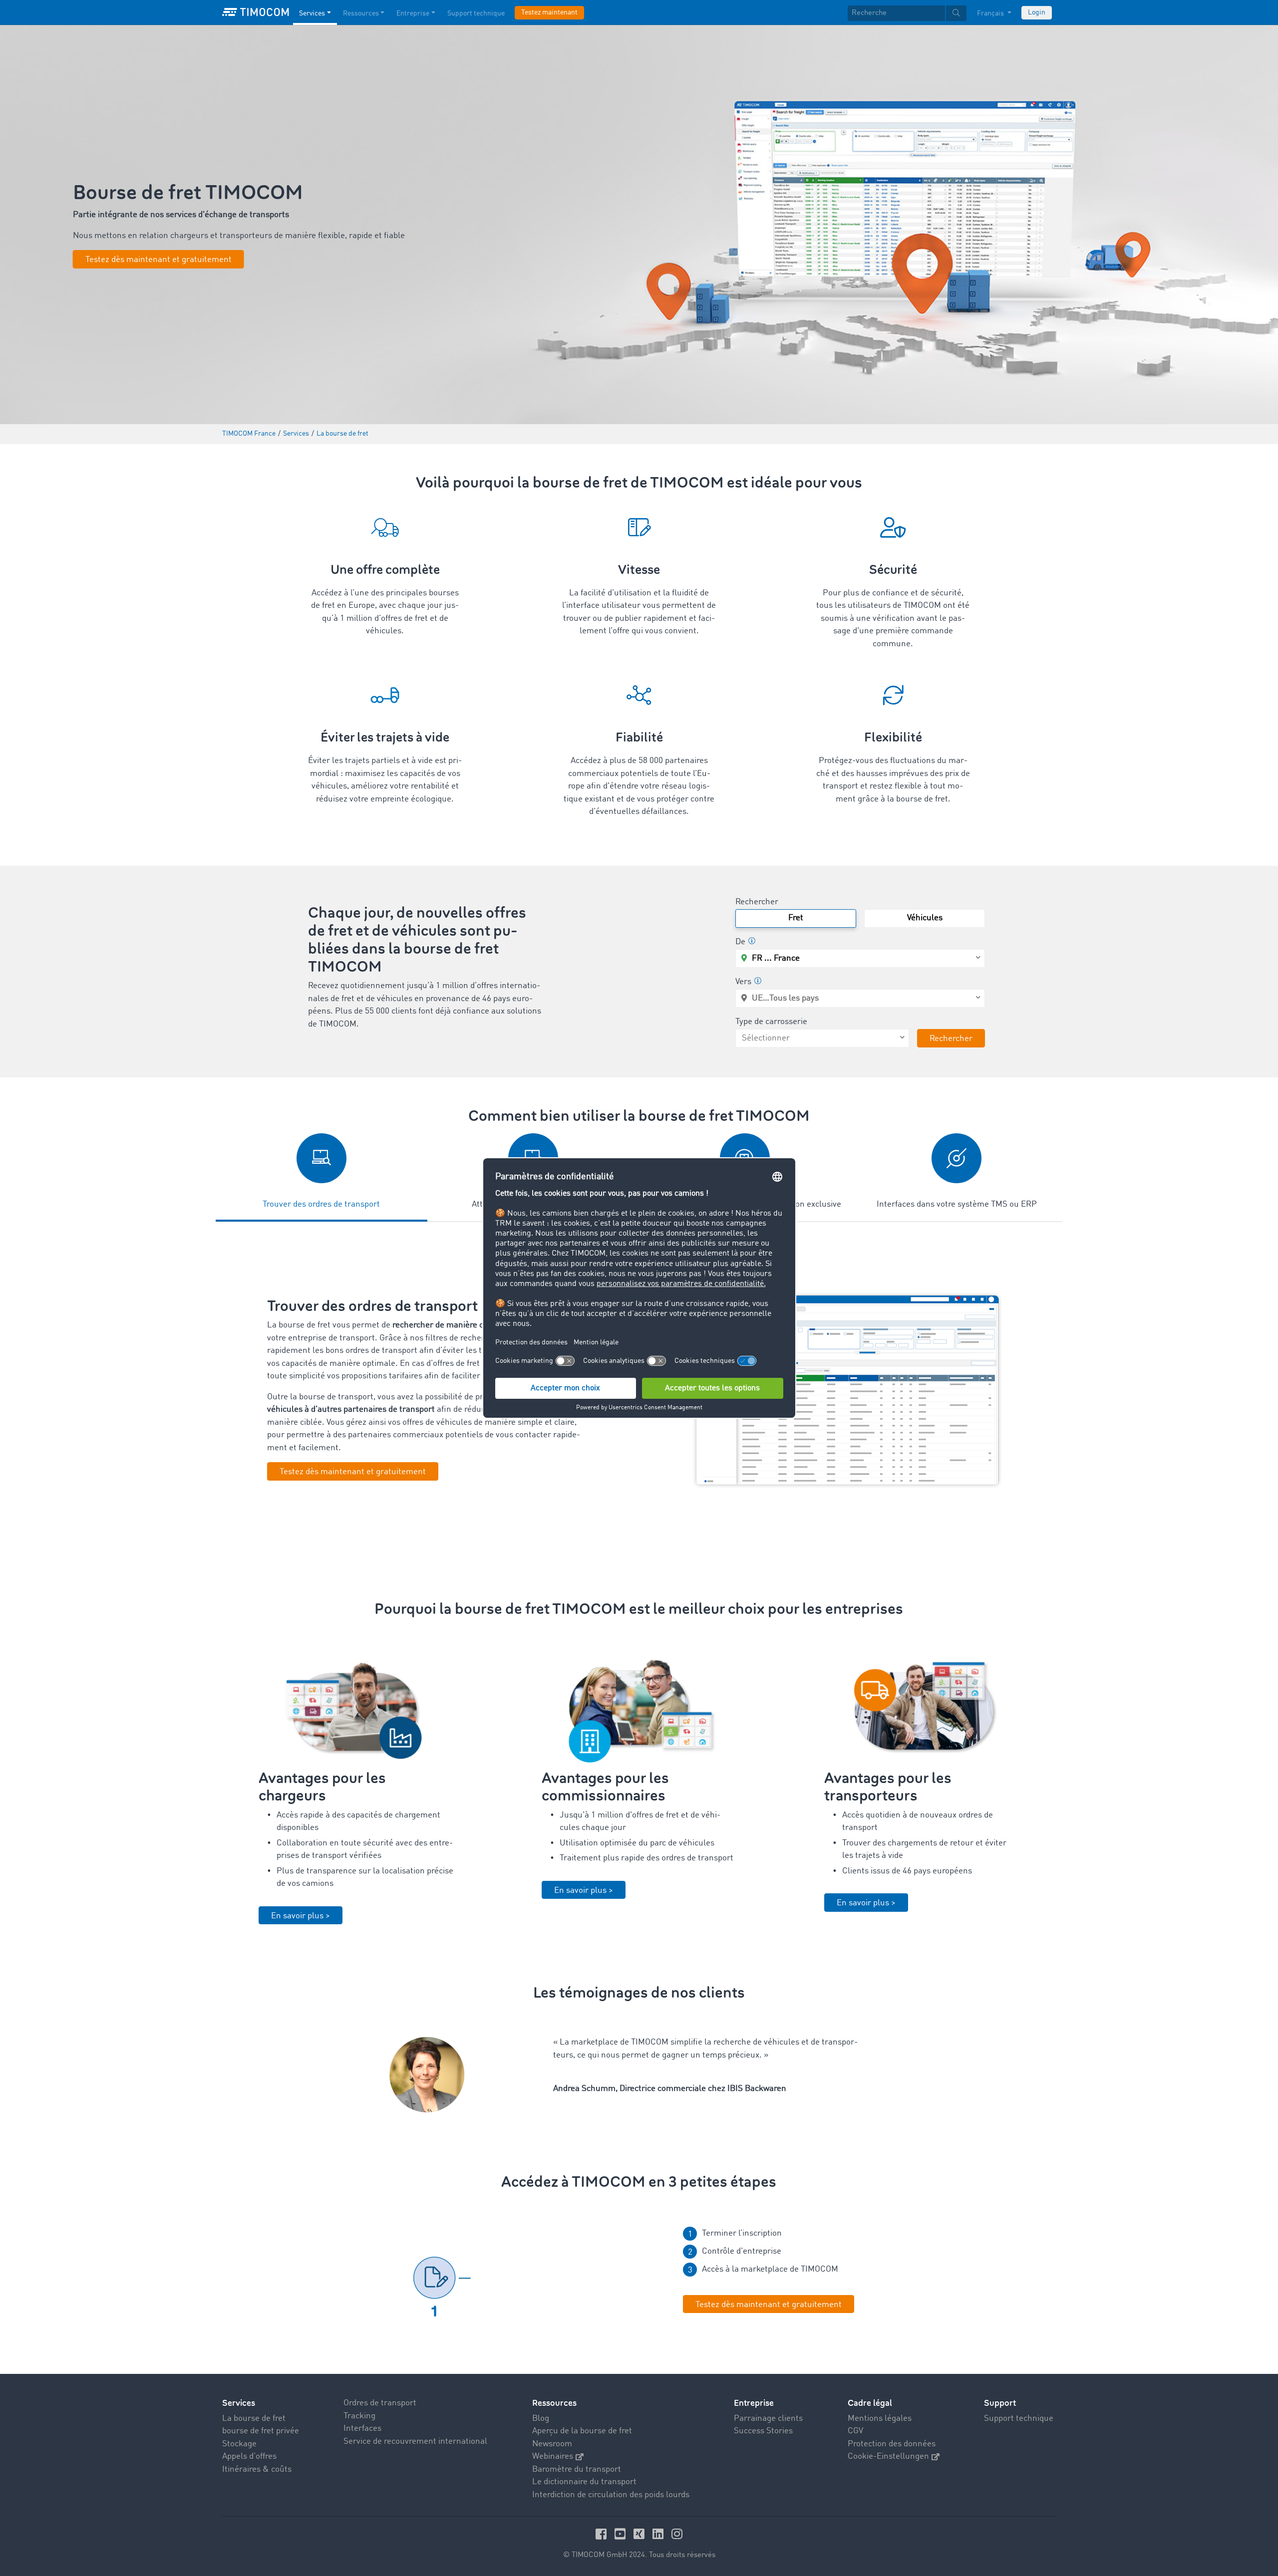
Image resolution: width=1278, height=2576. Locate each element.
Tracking (359, 2416)
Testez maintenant (549, 12)
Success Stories (763, 2431)
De (740, 942)
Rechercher (757, 902)
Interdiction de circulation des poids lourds (611, 2495)
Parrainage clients (768, 2419)
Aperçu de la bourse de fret (582, 2431)
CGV (855, 2431)
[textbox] (907, 13)
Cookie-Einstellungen (888, 2456)
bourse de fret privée (261, 2431)
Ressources (361, 13)
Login (1037, 12)
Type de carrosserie (771, 1022)
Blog (541, 2419)
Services (312, 13)
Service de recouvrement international (415, 2442)
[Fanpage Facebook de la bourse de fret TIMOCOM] (603, 2534)
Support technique (476, 13)
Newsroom (552, 2444)
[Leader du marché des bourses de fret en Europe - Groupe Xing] (640, 2534)
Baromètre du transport (577, 2469)
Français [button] (991, 13)
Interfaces (362, 2429)
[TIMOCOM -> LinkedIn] (659, 2534)
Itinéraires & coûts (257, 2469)
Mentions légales (880, 2419)
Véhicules (925, 918)
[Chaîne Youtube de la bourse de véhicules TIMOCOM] (622, 2534)
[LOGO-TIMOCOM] (256, 12)
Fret (796, 918)
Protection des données (892, 2444)
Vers (743, 982)
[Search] (956, 13)
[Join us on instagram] (677, 2534)
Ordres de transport (380, 2403)
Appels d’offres (249, 2456)
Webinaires (553, 2456)
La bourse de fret (254, 2419)
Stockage (239, 2444)
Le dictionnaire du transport (584, 2482)
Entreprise (413, 13)
